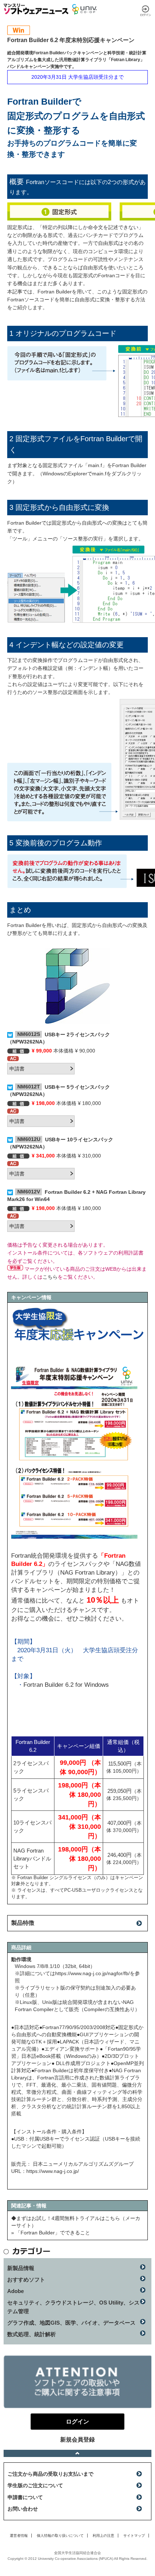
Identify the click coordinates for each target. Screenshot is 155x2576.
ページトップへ (77, 2453)
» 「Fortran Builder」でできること (51, 2233)
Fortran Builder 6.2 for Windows (66, 1685)
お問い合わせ (23, 2509)
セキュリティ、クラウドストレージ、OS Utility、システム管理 (73, 2307)
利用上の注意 (103, 2536)
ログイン (146, 11)
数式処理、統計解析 (32, 2334)
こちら (50, 1277)
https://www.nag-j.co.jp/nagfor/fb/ (92, 1973)
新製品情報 (21, 2268)
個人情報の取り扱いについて (60, 2536)
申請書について (25, 2497)
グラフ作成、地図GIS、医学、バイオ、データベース (71, 2323)
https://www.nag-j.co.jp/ (53, 2171)
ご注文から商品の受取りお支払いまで (50, 2474)
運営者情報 (19, 2536)
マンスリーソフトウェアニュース (36, 9)
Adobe (15, 2291)
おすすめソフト (26, 2280)
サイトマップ (134, 2536)
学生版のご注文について (35, 2485)
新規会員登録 (77, 2440)
